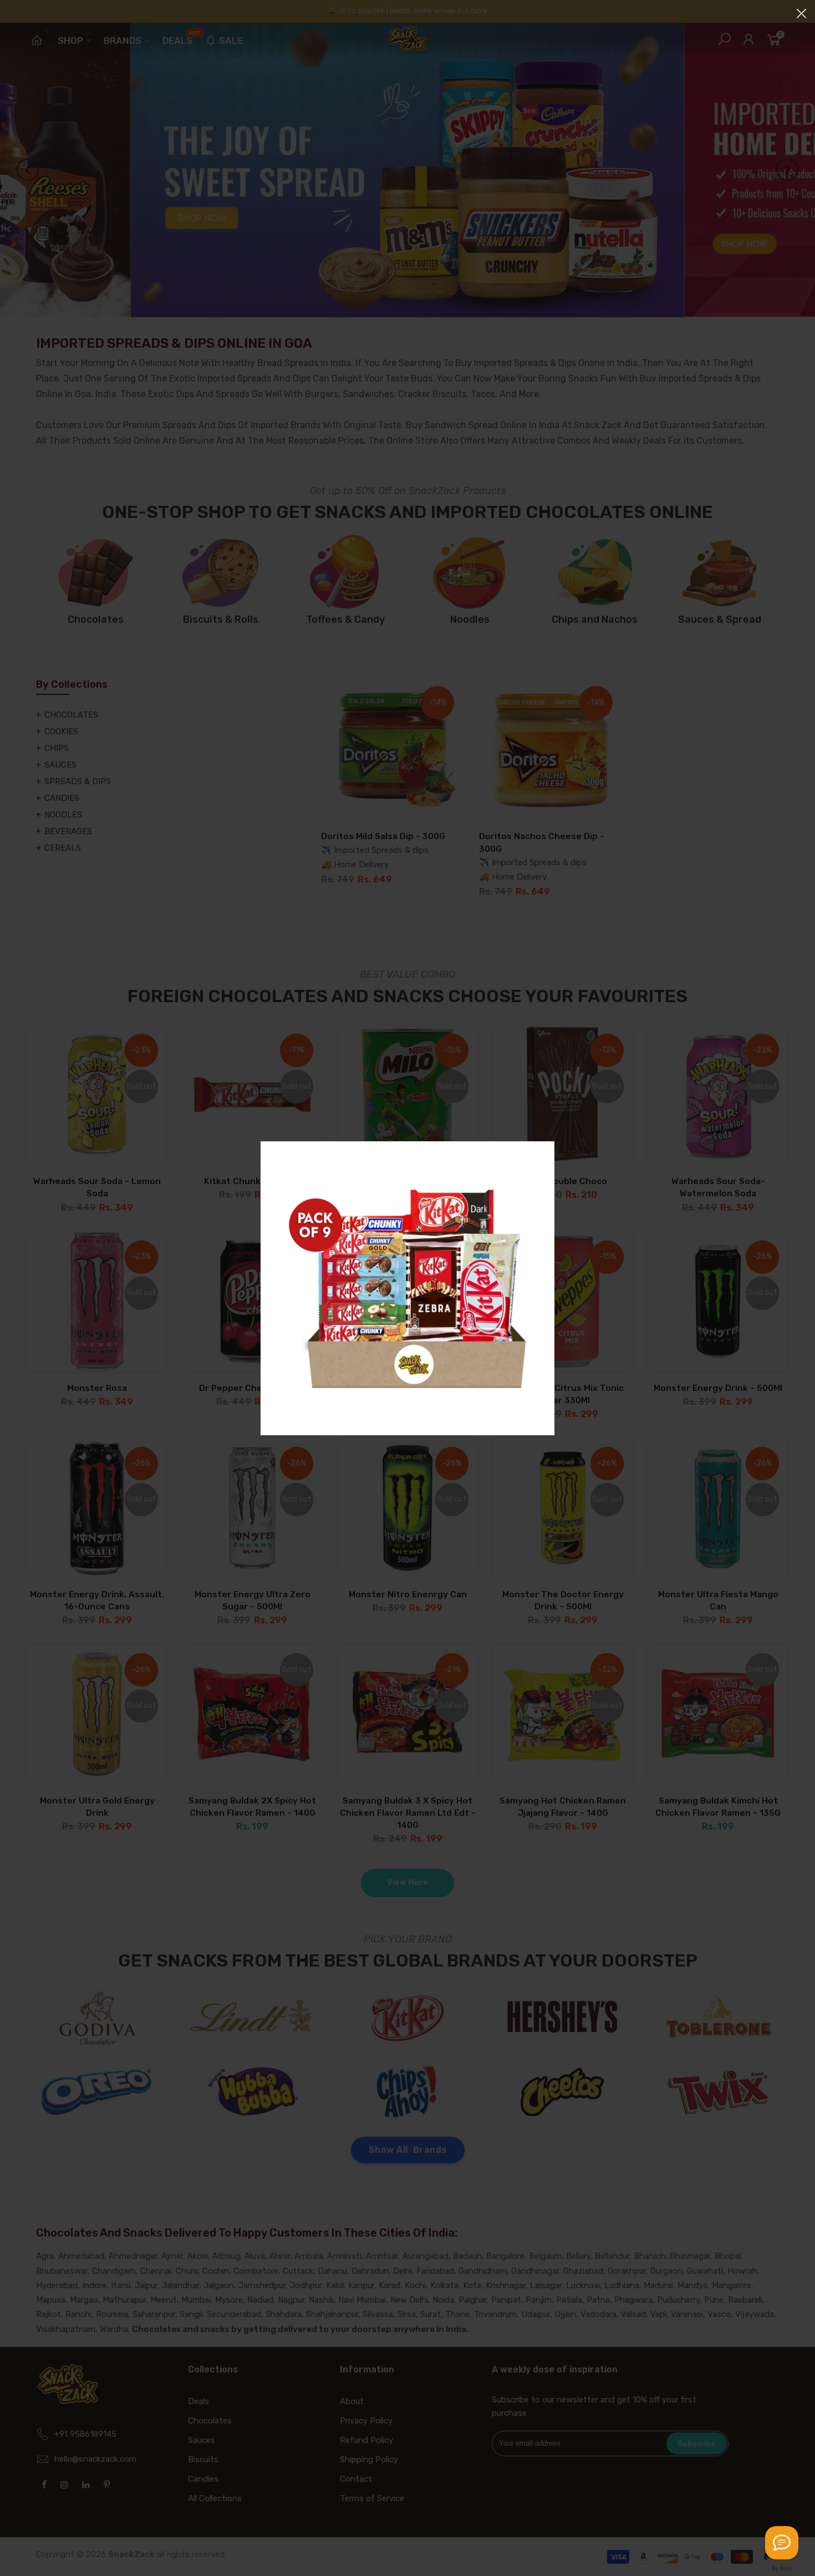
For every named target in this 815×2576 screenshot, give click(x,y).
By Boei (782, 2568)
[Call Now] (782, 2543)
